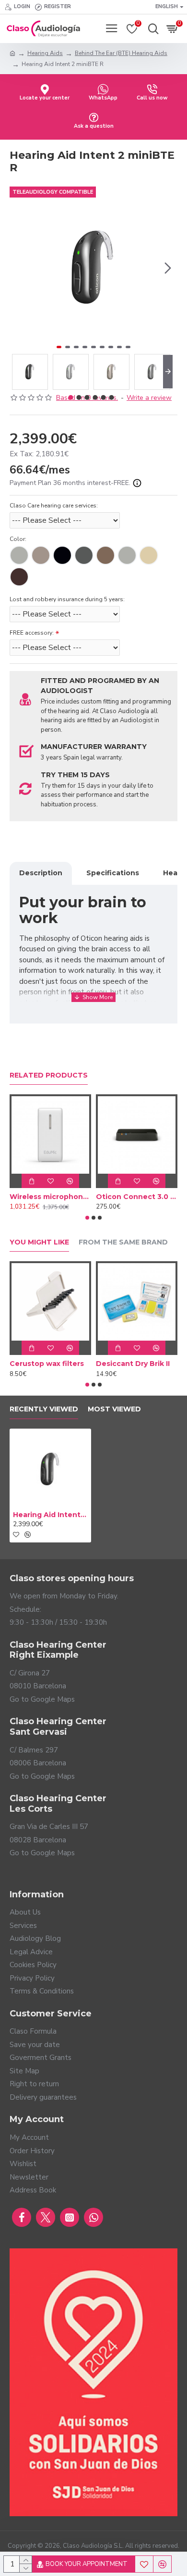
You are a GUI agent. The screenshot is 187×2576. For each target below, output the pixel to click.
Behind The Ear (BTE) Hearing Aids (121, 53)
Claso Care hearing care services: (54, 506)
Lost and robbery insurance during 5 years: (67, 599)
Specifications (113, 873)
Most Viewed (114, 1409)
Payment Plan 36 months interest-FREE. (71, 483)
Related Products (49, 1075)
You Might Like (39, 1242)
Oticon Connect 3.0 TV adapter (137, 1197)
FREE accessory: (32, 633)
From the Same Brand (123, 1242)
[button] (19, 268)
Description (41, 873)
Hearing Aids (45, 53)
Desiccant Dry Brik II (133, 1364)
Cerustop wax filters (47, 1364)
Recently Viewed (44, 1409)
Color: (18, 539)
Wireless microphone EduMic (50, 1197)
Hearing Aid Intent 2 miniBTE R (50, 1515)
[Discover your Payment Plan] (137, 483)
